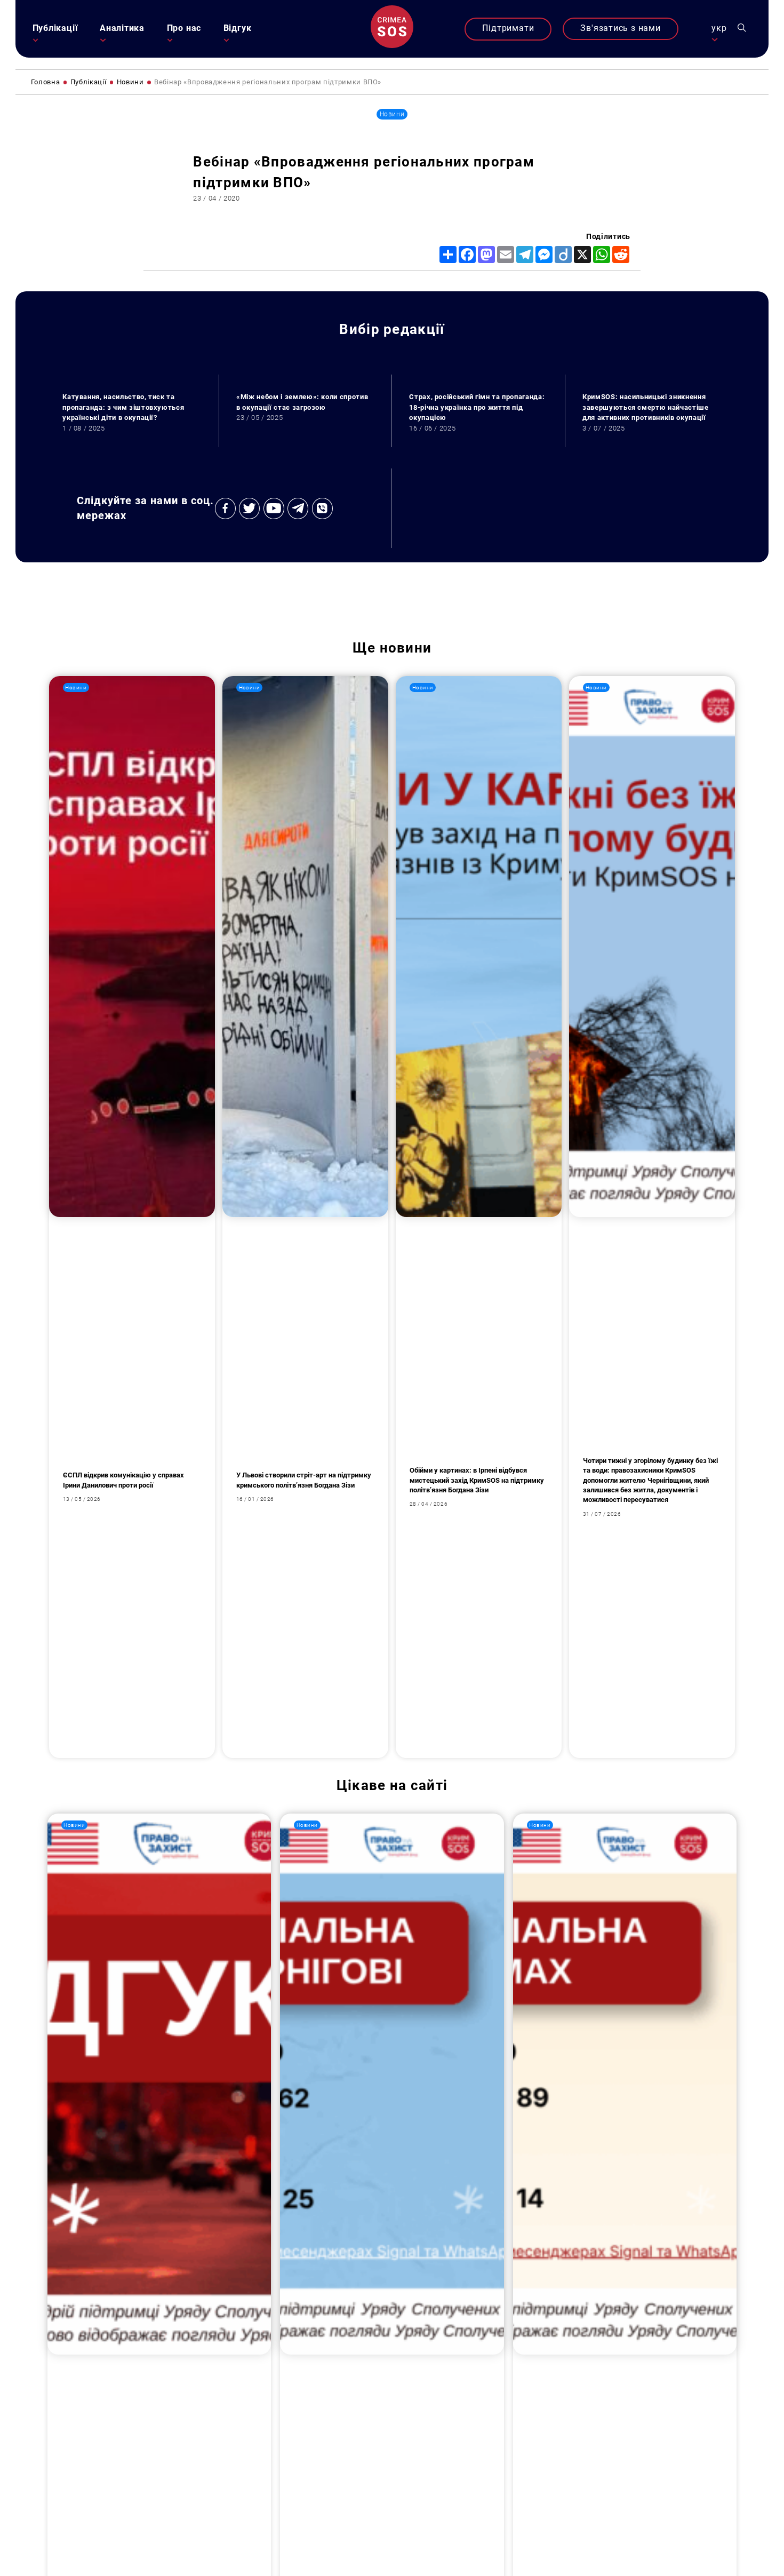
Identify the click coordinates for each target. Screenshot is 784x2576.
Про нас (184, 28)
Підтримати (508, 28)
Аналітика (122, 28)
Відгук (238, 28)
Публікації (55, 28)
